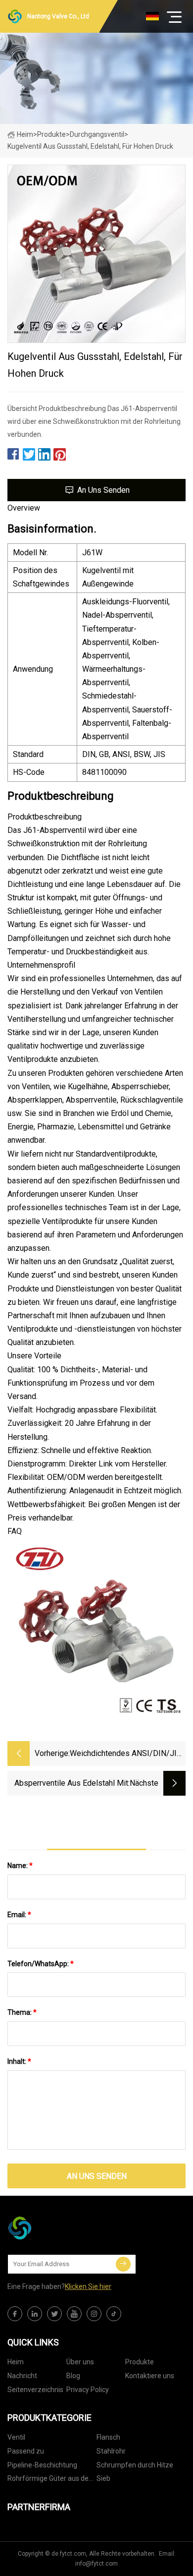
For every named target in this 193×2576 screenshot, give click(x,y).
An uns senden (103, 490)
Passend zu (26, 2451)
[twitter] (54, 2314)
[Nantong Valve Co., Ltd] (57, 2228)
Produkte (51, 134)
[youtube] (74, 2314)
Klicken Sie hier (88, 2286)
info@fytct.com (96, 2564)
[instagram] (94, 2314)
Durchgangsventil (97, 134)
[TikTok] (114, 2314)
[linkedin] (35, 2314)
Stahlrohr (111, 2451)
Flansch (108, 2437)
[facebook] (15, 2314)
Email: (19, 1915)
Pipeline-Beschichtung (42, 2465)
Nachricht (22, 2376)
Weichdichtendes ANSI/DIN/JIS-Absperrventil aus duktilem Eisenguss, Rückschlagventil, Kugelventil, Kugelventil (127, 1754)
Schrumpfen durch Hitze (135, 2465)
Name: (20, 1866)
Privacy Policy (88, 2390)
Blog (73, 2376)
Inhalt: (19, 2061)
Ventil (16, 2437)
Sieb (103, 2478)
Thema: (22, 2012)
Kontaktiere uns (150, 2376)
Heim (25, 134)
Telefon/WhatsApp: (41, 1964)
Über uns (80, 2362)
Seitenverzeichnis (35, 2390)
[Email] (123, 2264)
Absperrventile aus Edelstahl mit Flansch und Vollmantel (71, 1784)
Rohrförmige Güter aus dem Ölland (51, 2480)
